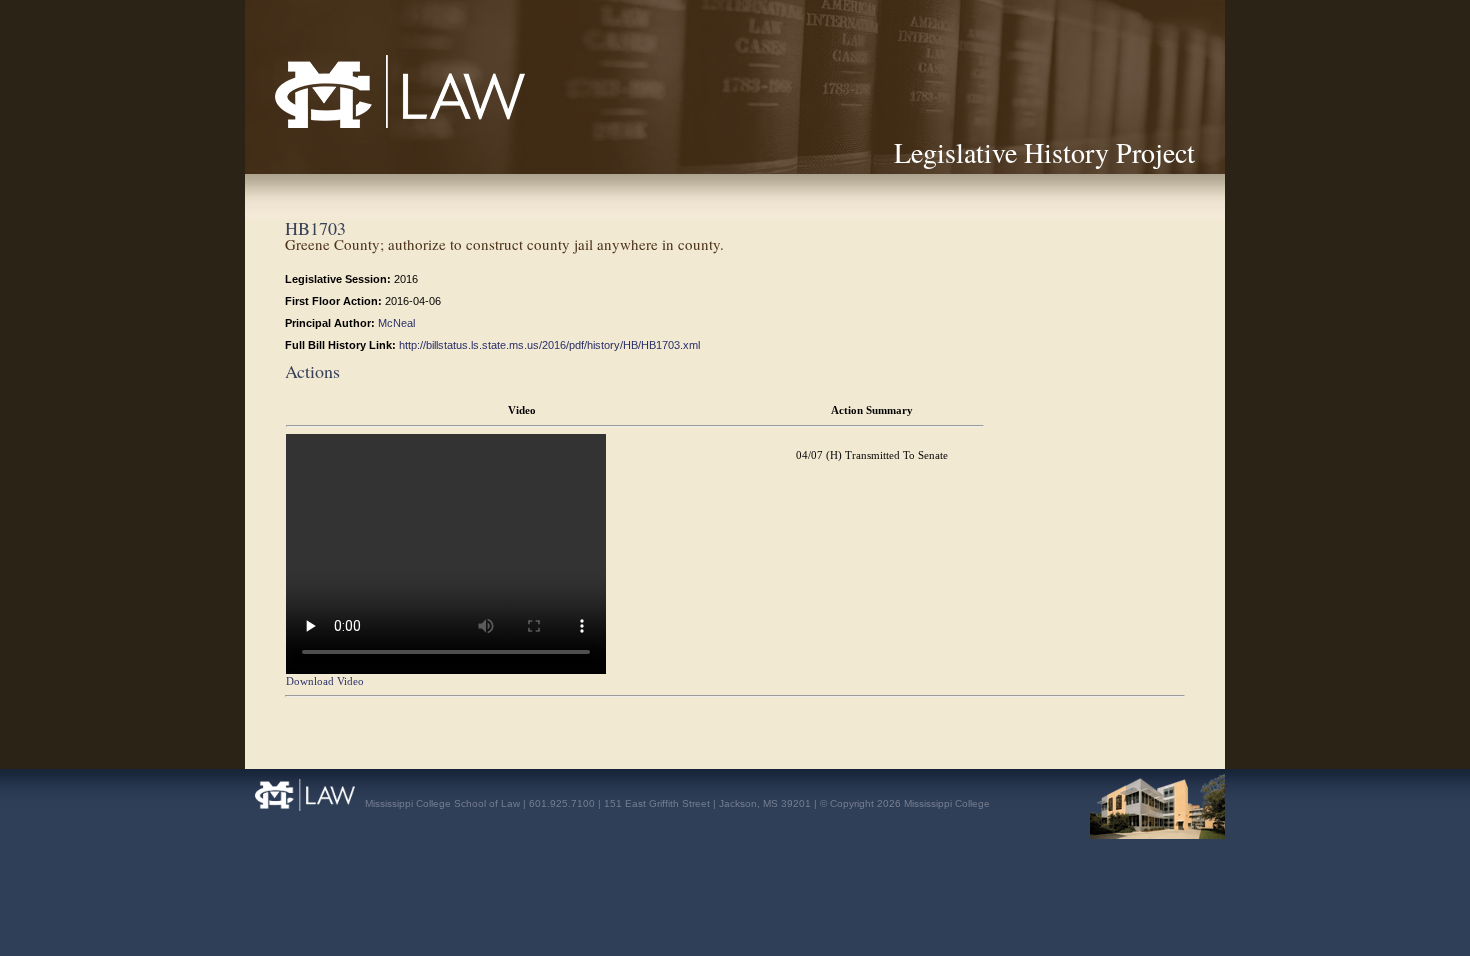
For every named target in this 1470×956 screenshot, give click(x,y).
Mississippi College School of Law (356, 127)
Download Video (325, 681)
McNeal (396, 323)
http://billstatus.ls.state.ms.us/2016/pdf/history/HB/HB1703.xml (549, 345)
